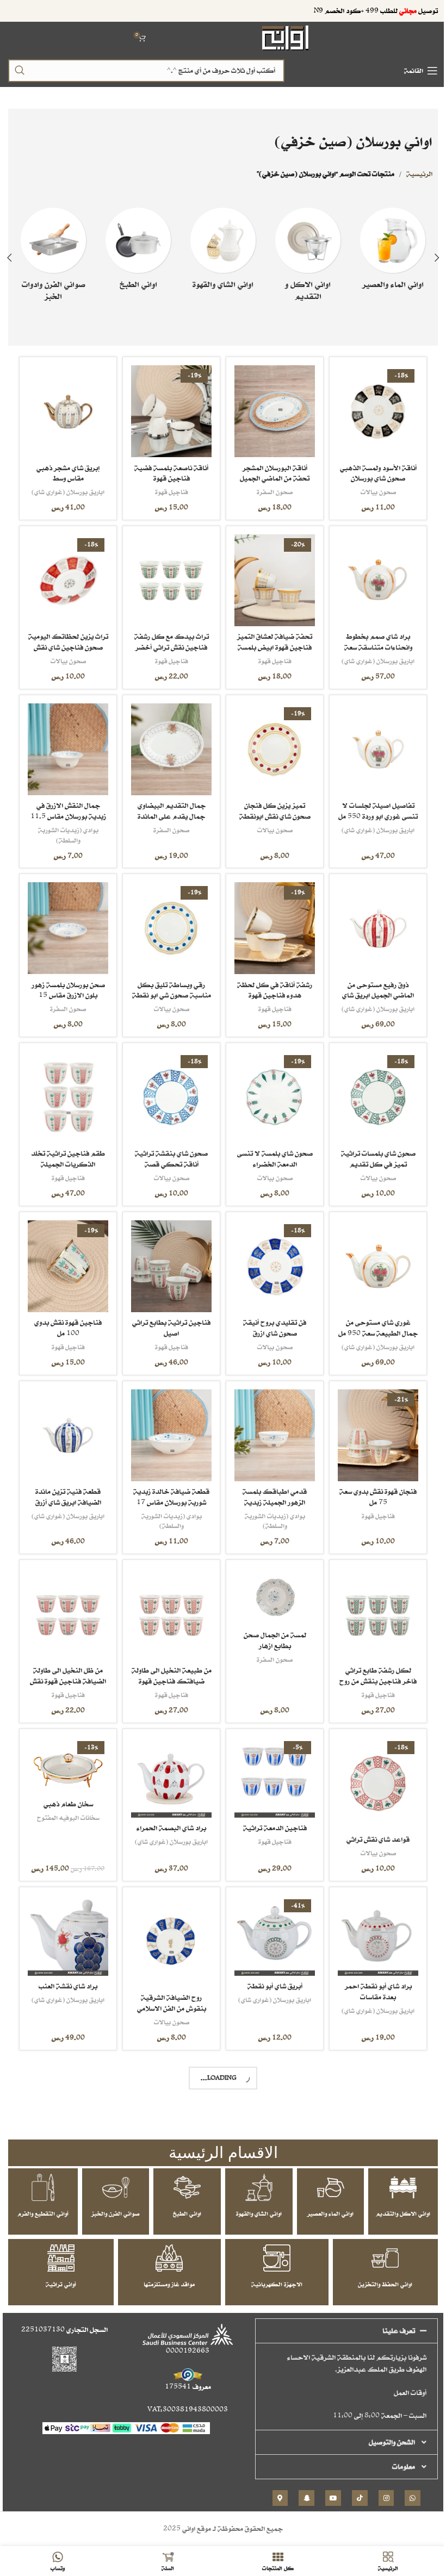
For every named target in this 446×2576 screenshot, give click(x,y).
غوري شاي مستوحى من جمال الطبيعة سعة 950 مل (371, 1319)
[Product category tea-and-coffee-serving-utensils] (219, 252)
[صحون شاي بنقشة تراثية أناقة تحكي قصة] (168, 1087)
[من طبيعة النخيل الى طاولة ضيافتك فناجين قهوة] (168, 1597)
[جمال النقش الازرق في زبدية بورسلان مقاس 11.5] (67, 743)
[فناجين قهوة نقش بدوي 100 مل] (67, 1253)
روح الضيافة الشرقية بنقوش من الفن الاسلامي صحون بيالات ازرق (168, 1985)
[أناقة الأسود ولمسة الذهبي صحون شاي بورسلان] (371, 410)
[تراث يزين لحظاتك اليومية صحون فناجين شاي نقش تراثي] (67, 577)
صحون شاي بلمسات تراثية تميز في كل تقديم (371, 1147)
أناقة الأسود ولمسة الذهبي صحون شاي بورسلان (371, 470)
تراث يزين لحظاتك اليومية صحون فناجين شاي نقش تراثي (67, 643)
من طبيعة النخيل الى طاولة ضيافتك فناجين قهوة (168, 1662)
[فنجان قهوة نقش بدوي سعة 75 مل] (371, 1420)
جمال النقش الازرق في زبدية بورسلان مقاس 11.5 (67, 804)
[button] (429, 258)
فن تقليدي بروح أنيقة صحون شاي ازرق (270, 1314)
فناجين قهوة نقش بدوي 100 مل (67, 1314)
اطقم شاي (67, 2144)
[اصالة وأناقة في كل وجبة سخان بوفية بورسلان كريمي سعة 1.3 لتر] (270, 2086)
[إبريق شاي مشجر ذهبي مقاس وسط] (67, 410)
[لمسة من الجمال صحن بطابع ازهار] (270, 1579)
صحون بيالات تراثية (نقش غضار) (67, 2468)
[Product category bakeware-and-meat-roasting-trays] (52, 258)
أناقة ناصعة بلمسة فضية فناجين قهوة (168, 470)
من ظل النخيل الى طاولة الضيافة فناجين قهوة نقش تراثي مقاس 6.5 (67, 1662)
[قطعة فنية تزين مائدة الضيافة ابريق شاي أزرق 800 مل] (67, 1420)
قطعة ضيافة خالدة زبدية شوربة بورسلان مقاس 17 (168, 1480)
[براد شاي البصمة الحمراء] (168, 1758)
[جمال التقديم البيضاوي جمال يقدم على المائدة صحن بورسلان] (168, 743)
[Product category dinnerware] (302, 258)
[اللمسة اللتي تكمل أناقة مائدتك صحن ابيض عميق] (168, 2080)
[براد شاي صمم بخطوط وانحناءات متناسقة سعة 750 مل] (371, 577)
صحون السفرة (270, 489)
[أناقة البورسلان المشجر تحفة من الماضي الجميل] (270, 410)
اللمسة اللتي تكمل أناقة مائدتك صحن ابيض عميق (168, 2135)
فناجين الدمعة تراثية (270, 1807)
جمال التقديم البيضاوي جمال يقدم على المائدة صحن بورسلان (168, 809)
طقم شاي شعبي (67, 2129)
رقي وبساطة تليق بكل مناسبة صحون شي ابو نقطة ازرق (168, 986)
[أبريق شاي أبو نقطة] (270, 1913)
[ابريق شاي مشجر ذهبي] (371, 2402)
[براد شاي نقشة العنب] (67, 1913)
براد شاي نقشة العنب (67, 1963)
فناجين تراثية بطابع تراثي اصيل (168, 1314)
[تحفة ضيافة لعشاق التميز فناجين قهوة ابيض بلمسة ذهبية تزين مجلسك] (270, 577)
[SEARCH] (20, 71)
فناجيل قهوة (168, 489)
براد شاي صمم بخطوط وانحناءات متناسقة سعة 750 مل (371, 643)
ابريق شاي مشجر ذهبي (371, 2439)
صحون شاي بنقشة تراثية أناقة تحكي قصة (168, 1147)
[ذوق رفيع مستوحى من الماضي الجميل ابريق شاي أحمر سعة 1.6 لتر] (371, 920)
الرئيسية (411, 174)
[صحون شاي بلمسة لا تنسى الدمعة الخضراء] (270, 1087)
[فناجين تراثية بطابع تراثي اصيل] (168, 1253)
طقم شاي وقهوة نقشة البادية (168, 2313)
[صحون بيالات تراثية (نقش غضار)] (67, 2413)
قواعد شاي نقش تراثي (371, 1819)
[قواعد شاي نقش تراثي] (371, 1764)
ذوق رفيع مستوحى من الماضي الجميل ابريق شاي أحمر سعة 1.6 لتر (371, 986)
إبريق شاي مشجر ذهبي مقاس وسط (67, 470)
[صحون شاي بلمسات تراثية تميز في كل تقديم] (371, 1087)
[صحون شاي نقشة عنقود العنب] (371, 2069)
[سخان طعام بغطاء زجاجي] (67, 2235)
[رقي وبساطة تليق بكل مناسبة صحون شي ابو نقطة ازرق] (168, 920)
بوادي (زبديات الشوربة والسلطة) (67, 828)
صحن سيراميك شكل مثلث (270, 2468)
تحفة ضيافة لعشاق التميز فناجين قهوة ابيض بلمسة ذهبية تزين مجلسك (270, 643)
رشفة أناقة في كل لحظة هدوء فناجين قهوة (270, 980)
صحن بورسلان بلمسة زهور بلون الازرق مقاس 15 (67, 980)
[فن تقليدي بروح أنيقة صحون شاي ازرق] (270, 1253)
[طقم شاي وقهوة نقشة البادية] (168, 2252)
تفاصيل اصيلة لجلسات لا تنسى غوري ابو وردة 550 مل (371, 809)
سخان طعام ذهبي (67, 1784)
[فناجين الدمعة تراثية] (270, 1758)
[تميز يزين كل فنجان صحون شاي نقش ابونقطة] (270, 743)
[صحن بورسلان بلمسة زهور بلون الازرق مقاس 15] (67, 920)
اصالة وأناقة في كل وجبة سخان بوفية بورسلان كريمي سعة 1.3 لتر (270, 2151)
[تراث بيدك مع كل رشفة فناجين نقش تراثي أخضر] (168, 577)
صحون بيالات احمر (168, 2463)
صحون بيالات (371, 489)
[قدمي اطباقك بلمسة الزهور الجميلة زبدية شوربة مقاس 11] (270, 1420)
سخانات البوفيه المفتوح (67, 1797)
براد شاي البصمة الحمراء (168, 1807)
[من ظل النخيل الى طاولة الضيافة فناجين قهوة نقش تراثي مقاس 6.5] (67, 1597)
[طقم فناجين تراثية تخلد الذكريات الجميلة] (67, 1087)
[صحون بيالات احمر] (168, 2413)
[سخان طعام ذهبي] (67, 1746)
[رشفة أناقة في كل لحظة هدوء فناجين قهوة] (270, 920)
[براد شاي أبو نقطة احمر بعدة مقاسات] (371, 1913)
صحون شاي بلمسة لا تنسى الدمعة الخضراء (270, 1147)
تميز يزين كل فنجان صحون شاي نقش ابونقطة (270, 804)
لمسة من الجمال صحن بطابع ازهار (270, 1623)
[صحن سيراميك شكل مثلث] (270, 2413)
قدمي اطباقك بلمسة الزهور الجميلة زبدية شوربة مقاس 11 (270, 1486)
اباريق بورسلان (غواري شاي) (67, 489)
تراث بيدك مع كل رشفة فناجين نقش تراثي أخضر (168, 637)
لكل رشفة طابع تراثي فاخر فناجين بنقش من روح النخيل (371, 1662)
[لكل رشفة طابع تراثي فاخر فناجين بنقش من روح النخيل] (371, 1597)
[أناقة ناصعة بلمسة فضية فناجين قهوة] (168, 410)
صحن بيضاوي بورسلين (270, 2296)
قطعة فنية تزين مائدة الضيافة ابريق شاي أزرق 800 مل (67, 1486)
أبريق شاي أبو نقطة (270, 1963)
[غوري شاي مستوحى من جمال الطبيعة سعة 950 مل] (371, 1253)
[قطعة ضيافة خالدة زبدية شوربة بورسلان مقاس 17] (168, 1420)
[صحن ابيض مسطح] (371, 2247)
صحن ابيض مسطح (371, 2296)
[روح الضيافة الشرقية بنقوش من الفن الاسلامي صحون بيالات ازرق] (168, 1919)
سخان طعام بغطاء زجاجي (67, 2273)
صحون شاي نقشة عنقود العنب (371, 2112)
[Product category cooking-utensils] (136, 252)
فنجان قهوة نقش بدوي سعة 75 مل (371, 1480)
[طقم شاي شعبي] (67, 2080)
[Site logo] (281, 37)
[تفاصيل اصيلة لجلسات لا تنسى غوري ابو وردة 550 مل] (371, 743)
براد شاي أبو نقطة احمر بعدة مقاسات (371, 1969)
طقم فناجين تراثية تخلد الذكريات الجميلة (67, 1147)
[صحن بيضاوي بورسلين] (270, 2247)
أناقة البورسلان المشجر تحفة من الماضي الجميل (270, 470)
